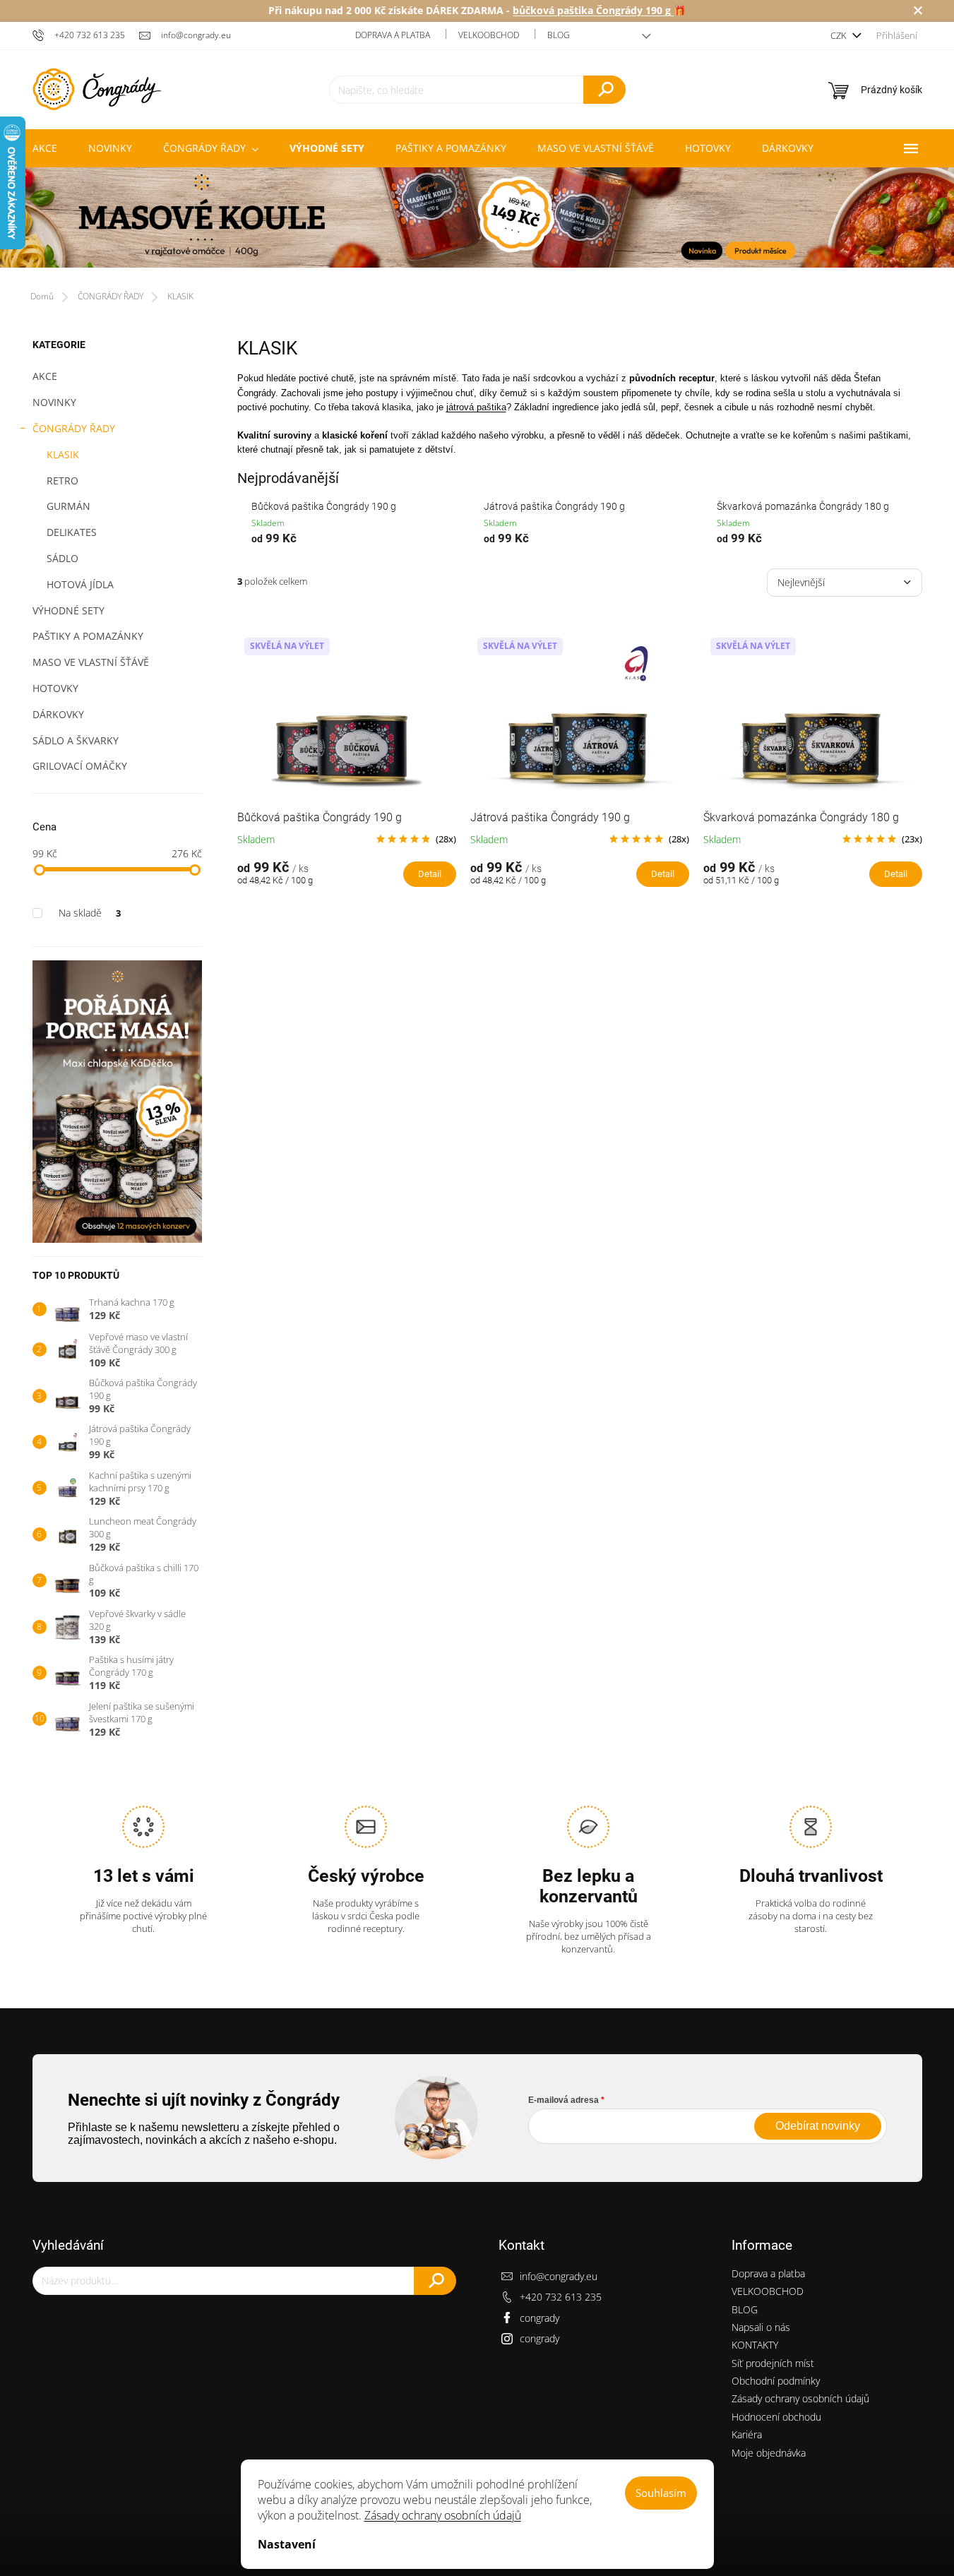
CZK (840, 35)
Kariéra (747, 2434)
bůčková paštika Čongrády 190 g (593, 10)
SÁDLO (62, 558)
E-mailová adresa (564, 2100)
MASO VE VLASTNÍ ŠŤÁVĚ (91, 662)
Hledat (604, 90)
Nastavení (287, 2544)
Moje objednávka (769, 2453)
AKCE (45, 376)
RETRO (62, 481)
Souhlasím (661, 2493)
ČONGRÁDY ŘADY (74, 428)
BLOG (559, 35)
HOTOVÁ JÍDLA (80, 584)
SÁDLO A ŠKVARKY (76, 740)
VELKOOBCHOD (489, 35)
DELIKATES (72, 532)
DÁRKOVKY (58, 714)
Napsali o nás (761, 2327)
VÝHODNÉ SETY (68, 610)
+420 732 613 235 (561, 2297)
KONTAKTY (755, 2345)
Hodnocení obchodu (776, 2417)
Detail (430, 874)
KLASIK (63, 454)
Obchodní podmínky (776, 2381)
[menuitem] (45, 148)
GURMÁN (68, 506)
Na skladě (90, 913)
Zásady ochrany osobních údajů (443, 2515)
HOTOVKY (55, 688)
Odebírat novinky (818, 2126)
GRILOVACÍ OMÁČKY (80, 766)
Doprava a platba (393, 35)
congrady (539, 2318)
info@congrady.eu (559, 2276)
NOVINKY (54, 402)
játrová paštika (476, 407)
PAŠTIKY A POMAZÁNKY (88, 636)
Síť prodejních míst (773, 2363)
